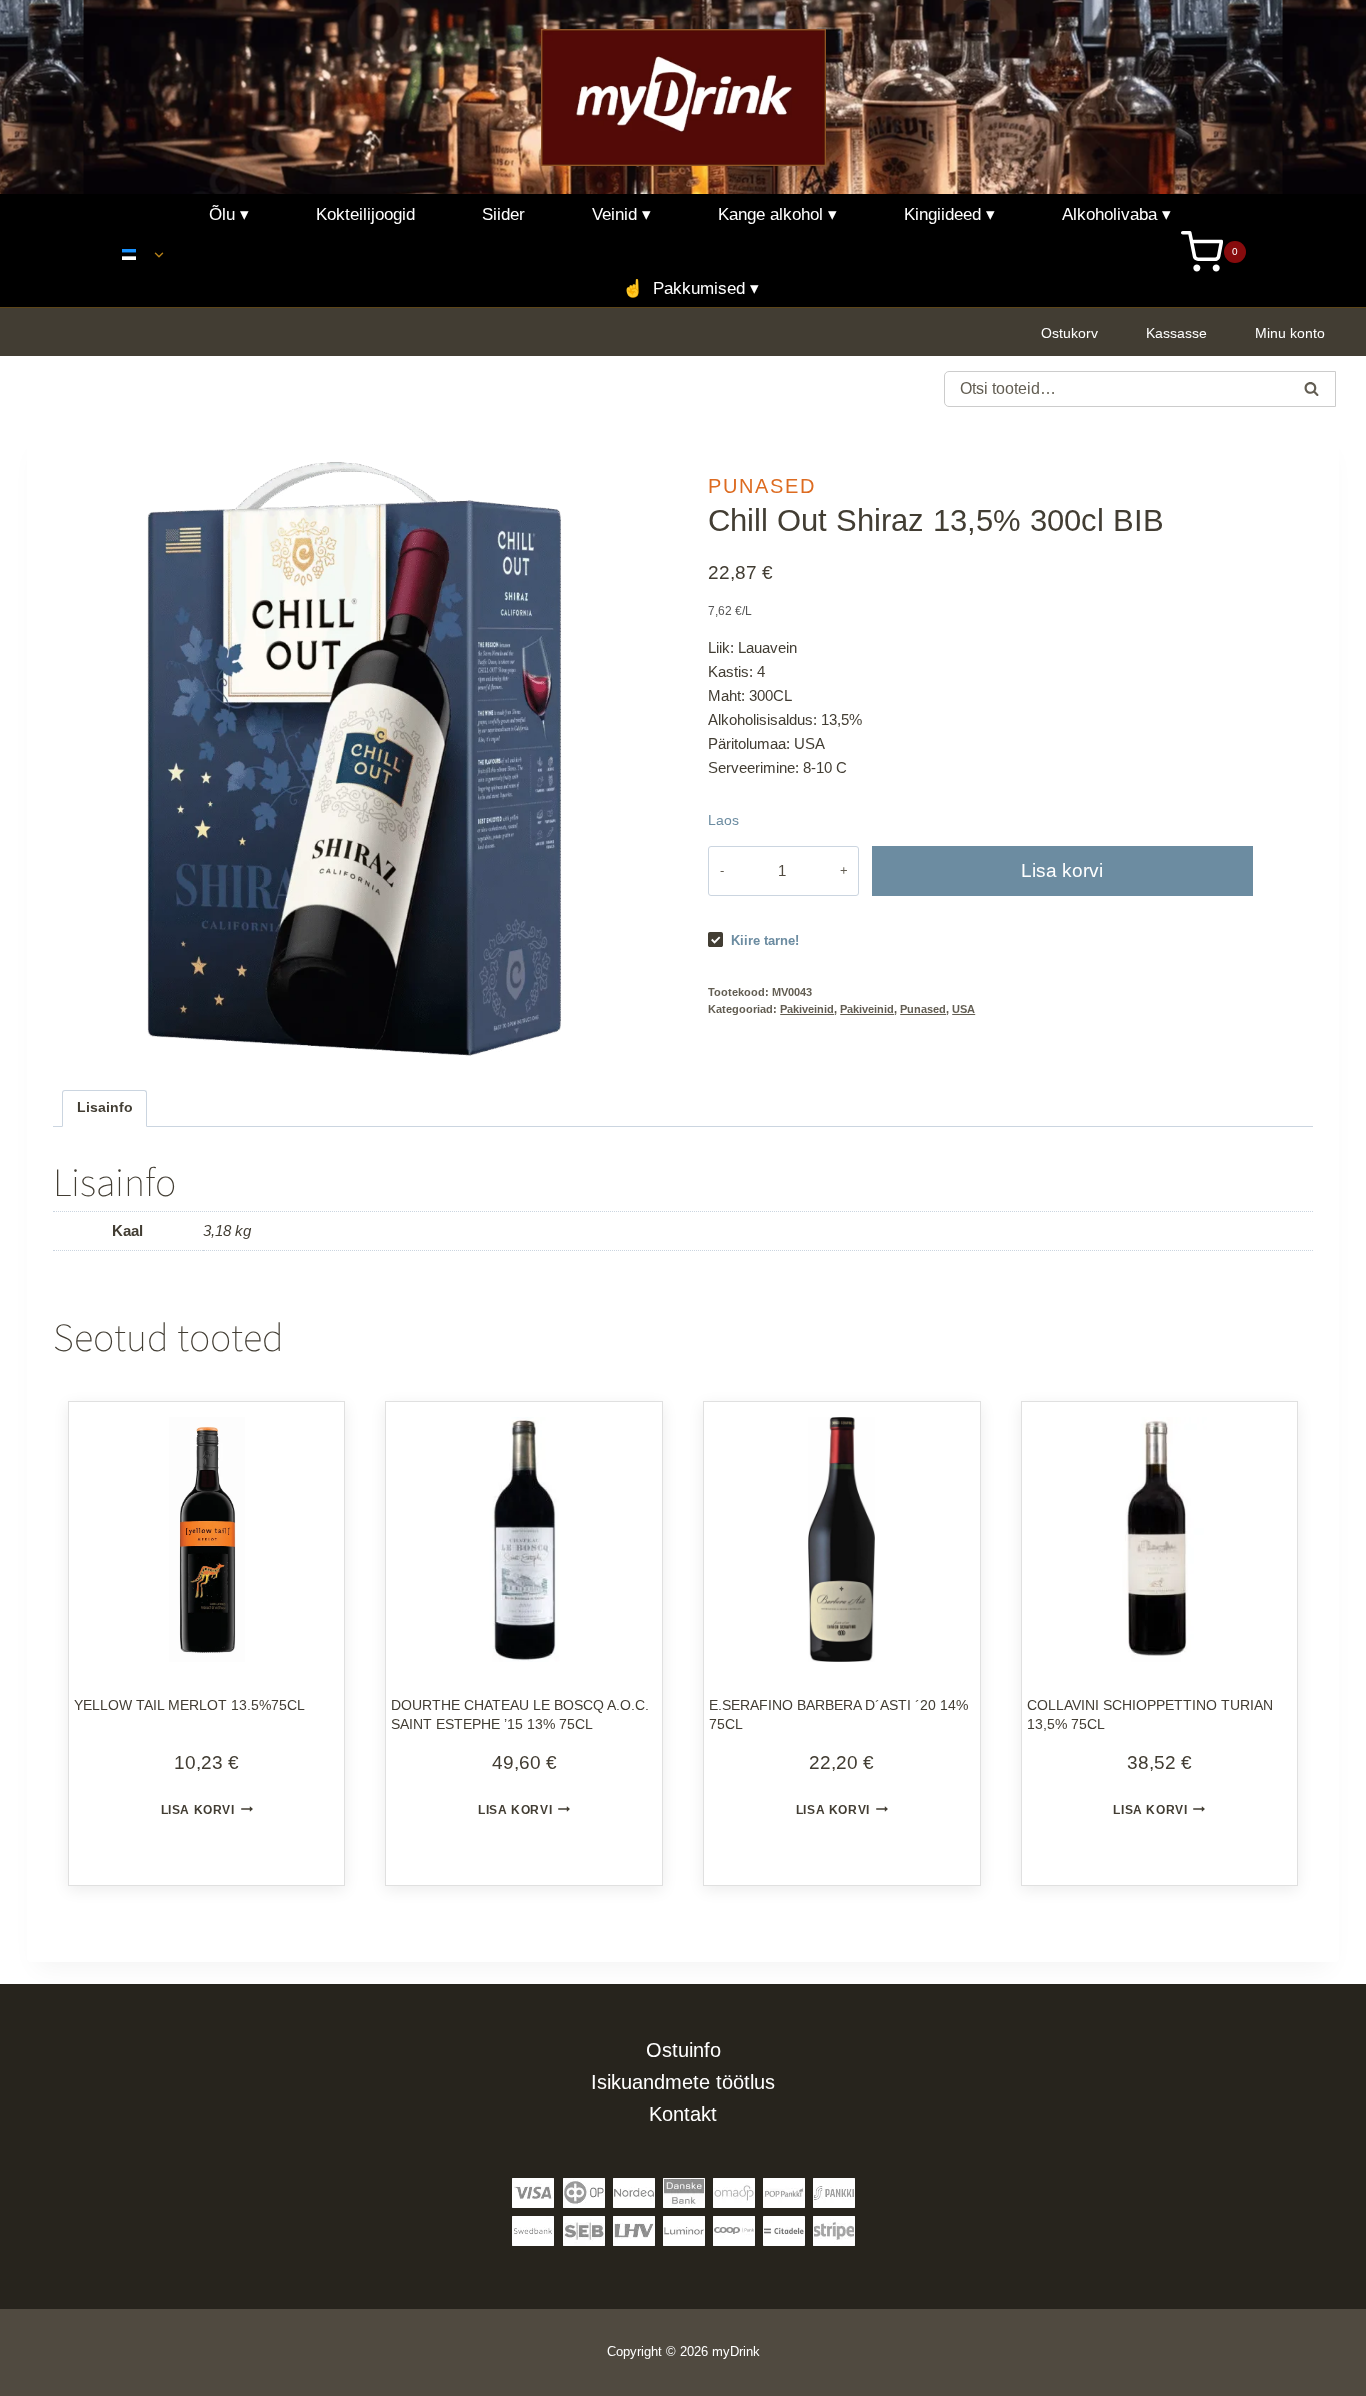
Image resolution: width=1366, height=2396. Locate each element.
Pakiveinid (807, 1009)
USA (963, 1009)
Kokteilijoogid (365, 214)
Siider (503, 214)
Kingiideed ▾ (949, 214)
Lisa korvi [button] (198, 1810)
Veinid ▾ (621, 214)
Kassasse (1176, 333)
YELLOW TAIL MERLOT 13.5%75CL (189, 1705)
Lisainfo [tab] (105, 1107)
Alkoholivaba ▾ (1116, 214)
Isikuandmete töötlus (683, 2082)
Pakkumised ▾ (690, 288)
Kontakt (683, 2114)
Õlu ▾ (229, 214)
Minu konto (1290, 333)
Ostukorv (1069, 333)
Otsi (1312, 391)
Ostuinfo (683, 2050)
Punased (762, 486)
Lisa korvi (1062, 870)
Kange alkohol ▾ (777, 214)
